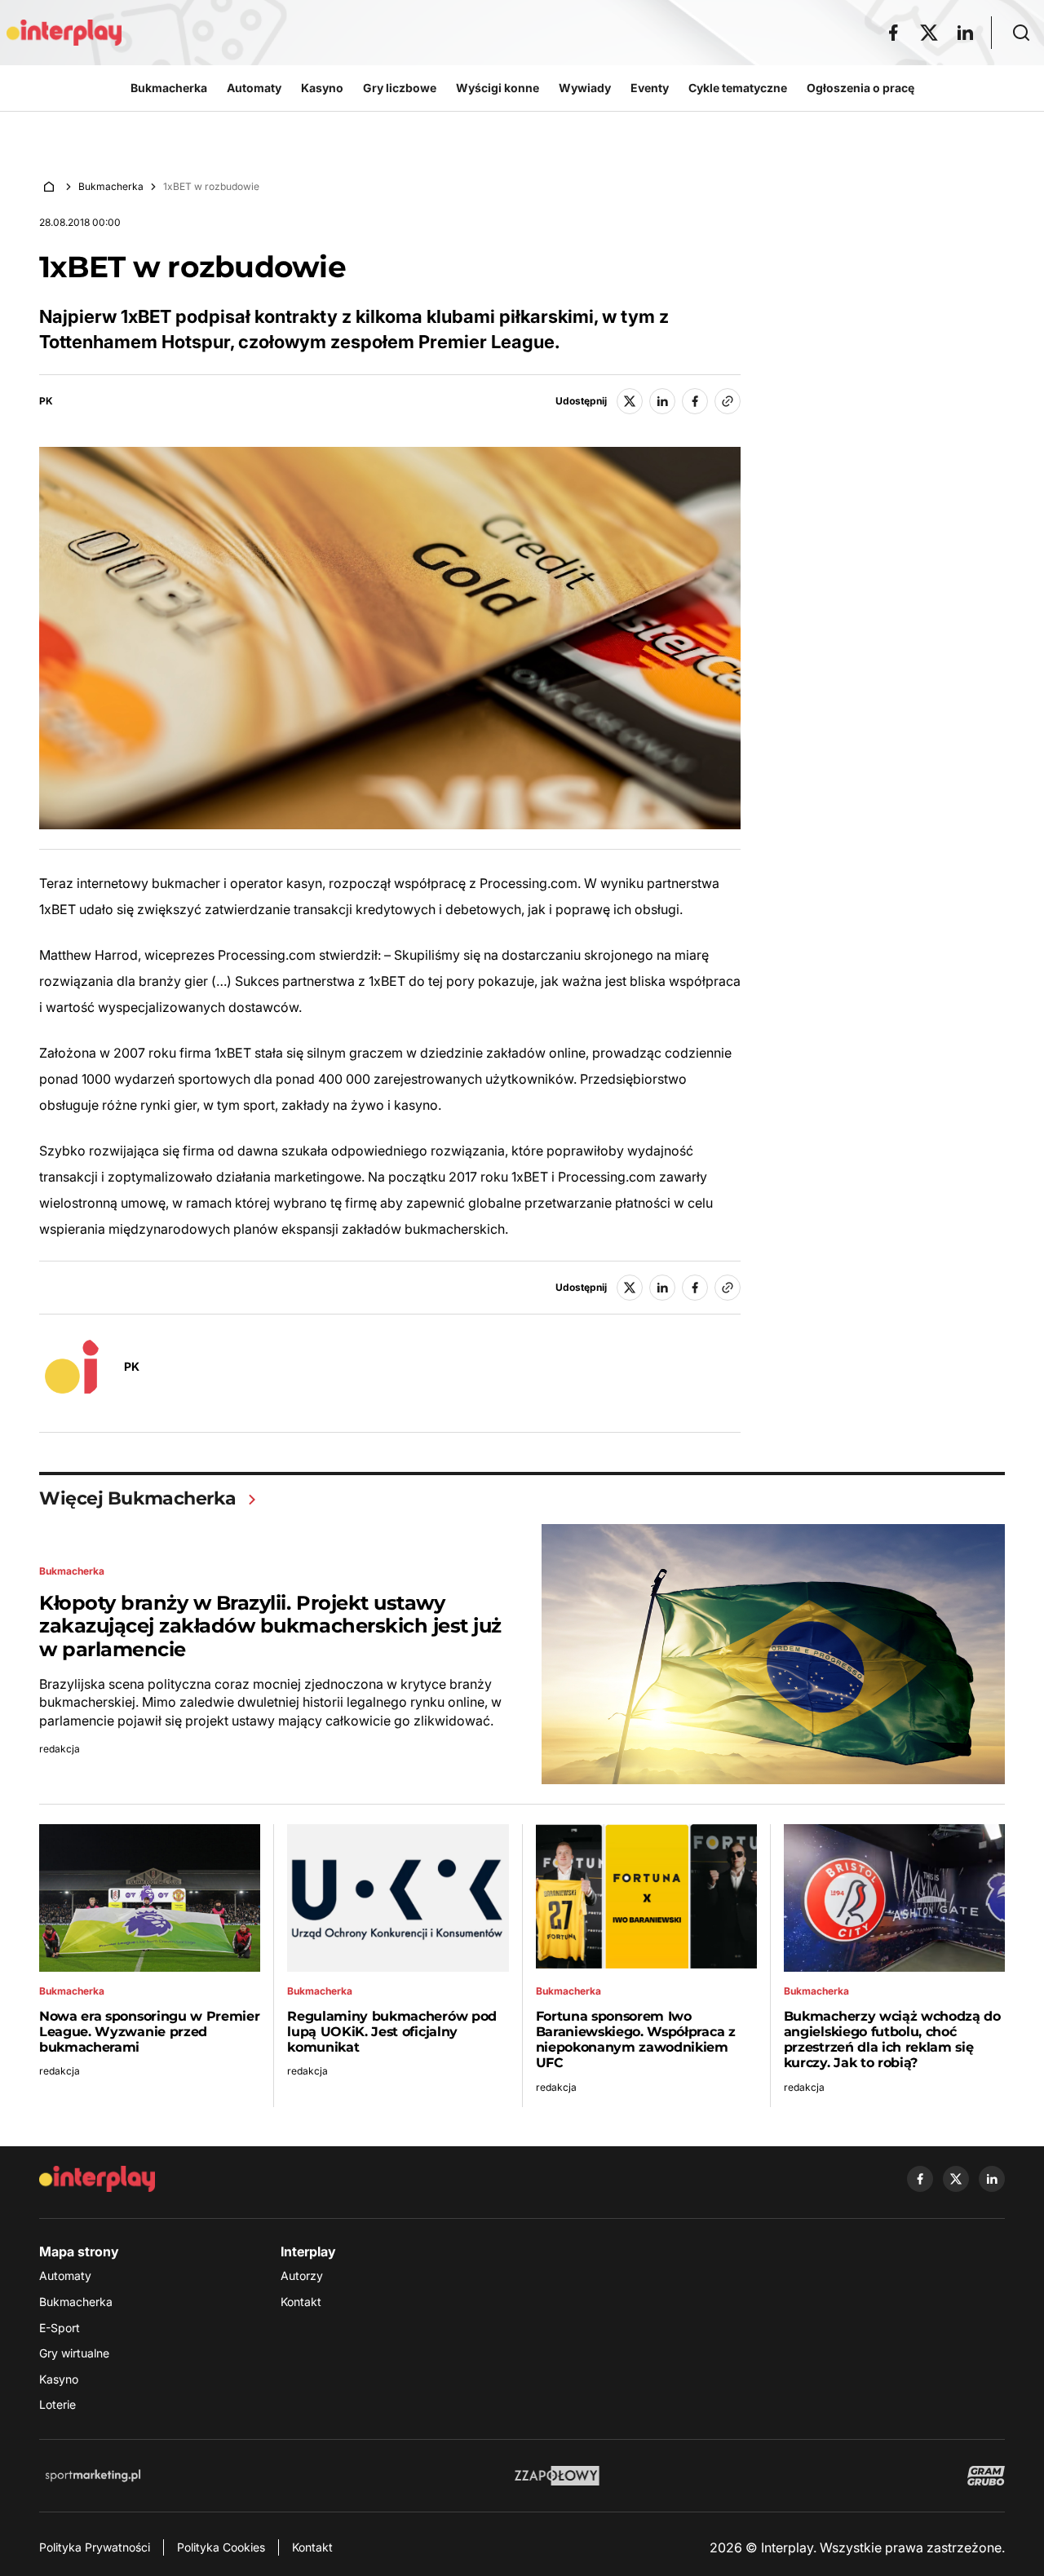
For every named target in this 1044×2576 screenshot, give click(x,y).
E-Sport (60, 2328)
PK (46, 401)
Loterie (58, 2404)
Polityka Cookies (221, 2547)
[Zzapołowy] (557, 2476)
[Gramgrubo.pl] (986, 2476)
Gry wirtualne (74, 2353)
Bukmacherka (111, 186)
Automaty (65, 2276)
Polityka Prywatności (95, 2547)
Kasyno (59, 2379)
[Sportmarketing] (93, 2476)
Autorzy (302, 2276)
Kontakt (301, 2302)
